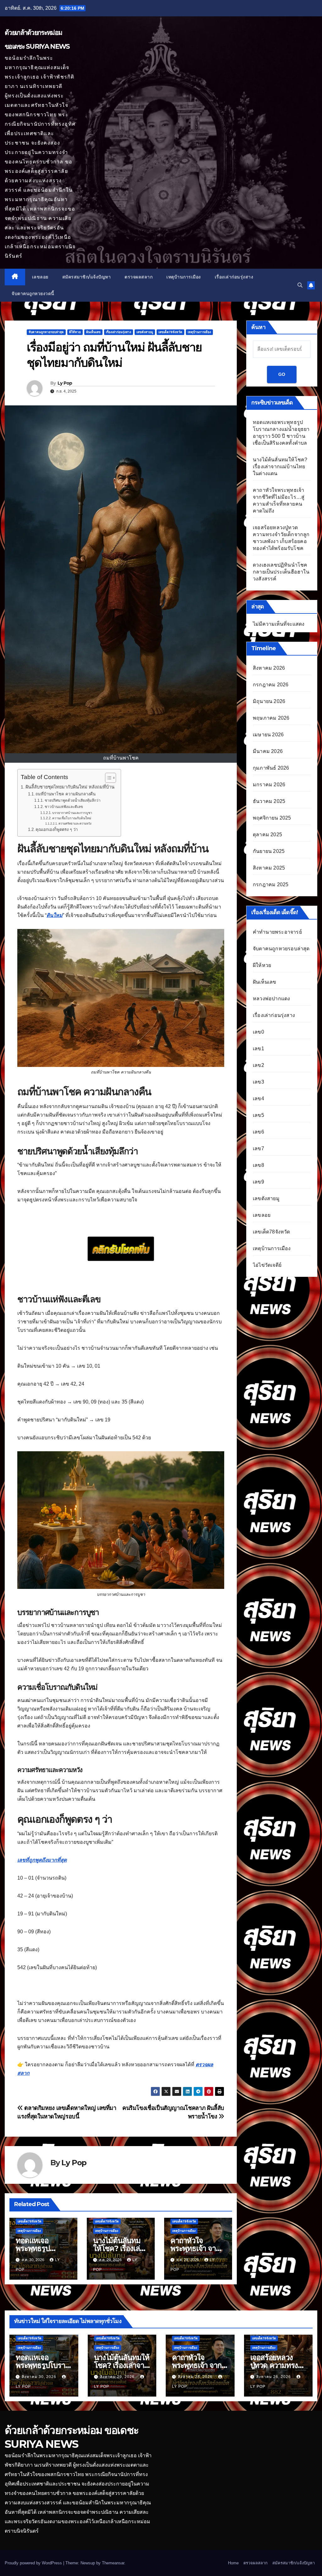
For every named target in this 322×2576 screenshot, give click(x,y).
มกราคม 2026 (269, 785)
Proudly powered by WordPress (34, 2563)
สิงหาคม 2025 (269, 868)
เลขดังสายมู (145, 332)
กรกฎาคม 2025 (271, 884)
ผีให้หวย (75, 332)
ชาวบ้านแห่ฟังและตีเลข (64, 807)
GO (282, 374)
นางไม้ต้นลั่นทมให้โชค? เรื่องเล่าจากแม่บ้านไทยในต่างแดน (280, 467)
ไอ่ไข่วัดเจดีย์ (267, 1265)
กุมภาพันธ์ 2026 (271, 768)
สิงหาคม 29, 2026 (118, 2377)
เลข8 (258, 1165)
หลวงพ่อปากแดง (271, 999)
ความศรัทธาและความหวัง (75, 824)
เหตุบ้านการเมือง (184, 277)
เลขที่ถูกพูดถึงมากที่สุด (42, 1860)
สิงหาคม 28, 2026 (196, 2377)
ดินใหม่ (55, 915)
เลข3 (258, 1082)
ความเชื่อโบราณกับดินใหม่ (72, 818)
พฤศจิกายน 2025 (272, 818)
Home (233, 2563)
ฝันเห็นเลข (93, 332)
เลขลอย (40, 277)
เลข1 (258, 1049)
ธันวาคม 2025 (269, 801)
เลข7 (258, 1148)
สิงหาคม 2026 (269, 668)
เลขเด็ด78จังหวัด (170, 332)
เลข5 (258, 1115)
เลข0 (258, 1032)
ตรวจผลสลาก (139, 277)
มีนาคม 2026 (268, 751)
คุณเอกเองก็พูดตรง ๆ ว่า (57, 829)
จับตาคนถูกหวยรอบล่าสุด (46, 332)
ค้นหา (258, 327)
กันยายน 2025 (269, 851)
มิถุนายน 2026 (269, 701)
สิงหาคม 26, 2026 (274, 2377)
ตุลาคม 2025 (267, 835)
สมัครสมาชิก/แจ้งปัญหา (87, 277)
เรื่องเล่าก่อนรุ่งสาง (234, 277)
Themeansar (113, 2563)
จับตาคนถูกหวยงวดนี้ (33, 294)
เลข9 (258, 1182)
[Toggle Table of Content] (107, 778)
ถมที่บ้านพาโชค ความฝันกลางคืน (66, 794)
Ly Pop (65, 383)
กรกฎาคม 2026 (271, 685)
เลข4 (258, 1099)
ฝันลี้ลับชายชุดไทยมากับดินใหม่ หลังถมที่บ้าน (70, 787)
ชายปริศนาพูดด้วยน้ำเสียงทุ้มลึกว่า (72, 800)
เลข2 (258, 1065)
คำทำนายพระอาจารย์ (277, 932)
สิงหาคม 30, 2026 (40, 2377)
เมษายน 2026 (268, 735)
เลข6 (258, 1132)
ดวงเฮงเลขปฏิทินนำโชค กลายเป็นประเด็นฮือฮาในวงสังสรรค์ (281, 572)
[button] (300, 285)
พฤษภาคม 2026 (271, 718)
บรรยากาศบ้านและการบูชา (72, 813)
